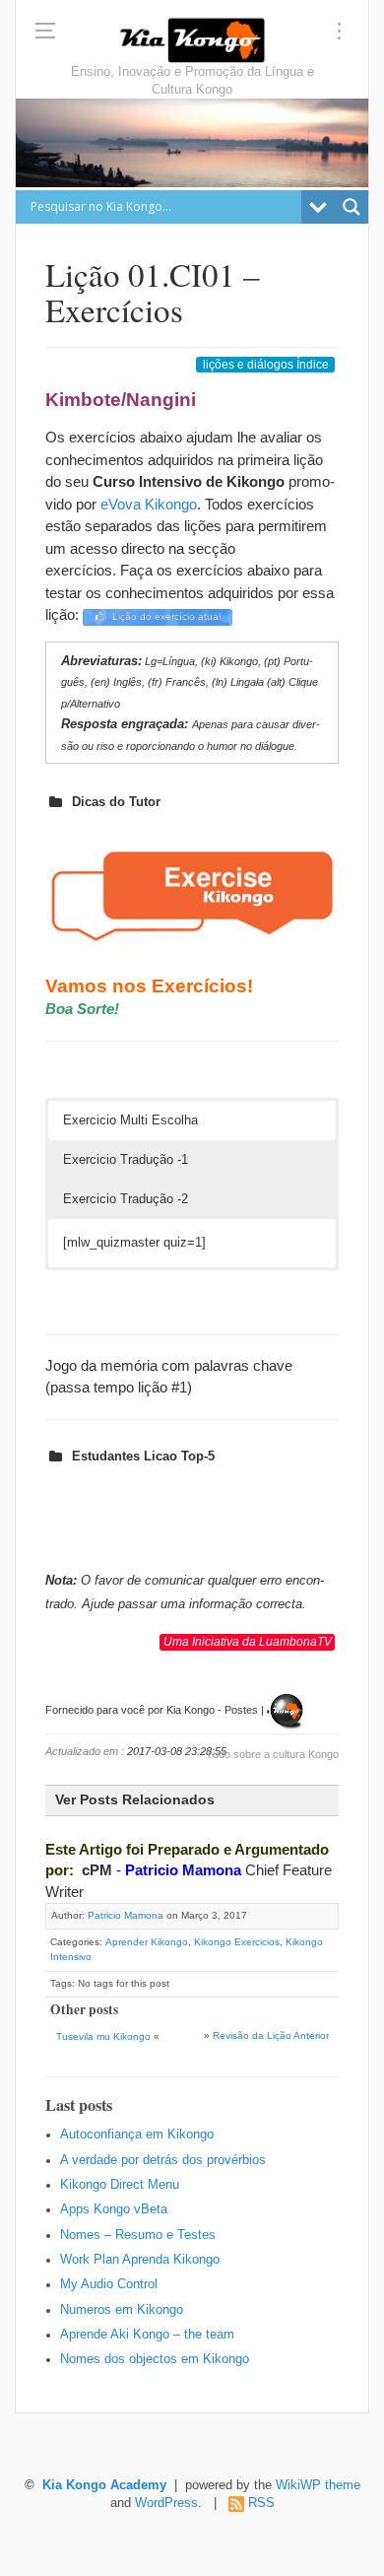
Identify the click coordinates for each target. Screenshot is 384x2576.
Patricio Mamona (183, 1870)
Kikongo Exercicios (237, 1942)
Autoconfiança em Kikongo (137, 2135)
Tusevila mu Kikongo (103, 2036)
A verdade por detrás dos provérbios (163, 2160)
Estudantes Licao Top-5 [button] (143, 1456)
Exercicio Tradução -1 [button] (126, 1159)
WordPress (166, 2503)
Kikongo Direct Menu (120, 2185)
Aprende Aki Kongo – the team (147, 2335)
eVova (121, 504)
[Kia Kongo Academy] (192, 39)
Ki (149, 504)
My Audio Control (109, 2284)
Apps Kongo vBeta (114, 2209)
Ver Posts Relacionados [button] (135, 1800)
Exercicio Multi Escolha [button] (130, 1120)
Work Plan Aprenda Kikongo (140, 2260)
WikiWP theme (318, 2485)
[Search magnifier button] (352, 207)
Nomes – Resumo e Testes (138, 2235)
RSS (261, 2503)
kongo (177, 504)
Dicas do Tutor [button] (116, 802)
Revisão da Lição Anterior (271, 2035)
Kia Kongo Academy (104, 2485)
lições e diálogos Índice (266, 365)
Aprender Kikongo (147, 1942)
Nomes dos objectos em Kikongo (155, 2359)
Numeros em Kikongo (122, 2310)
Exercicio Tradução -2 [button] (126, 1199)
